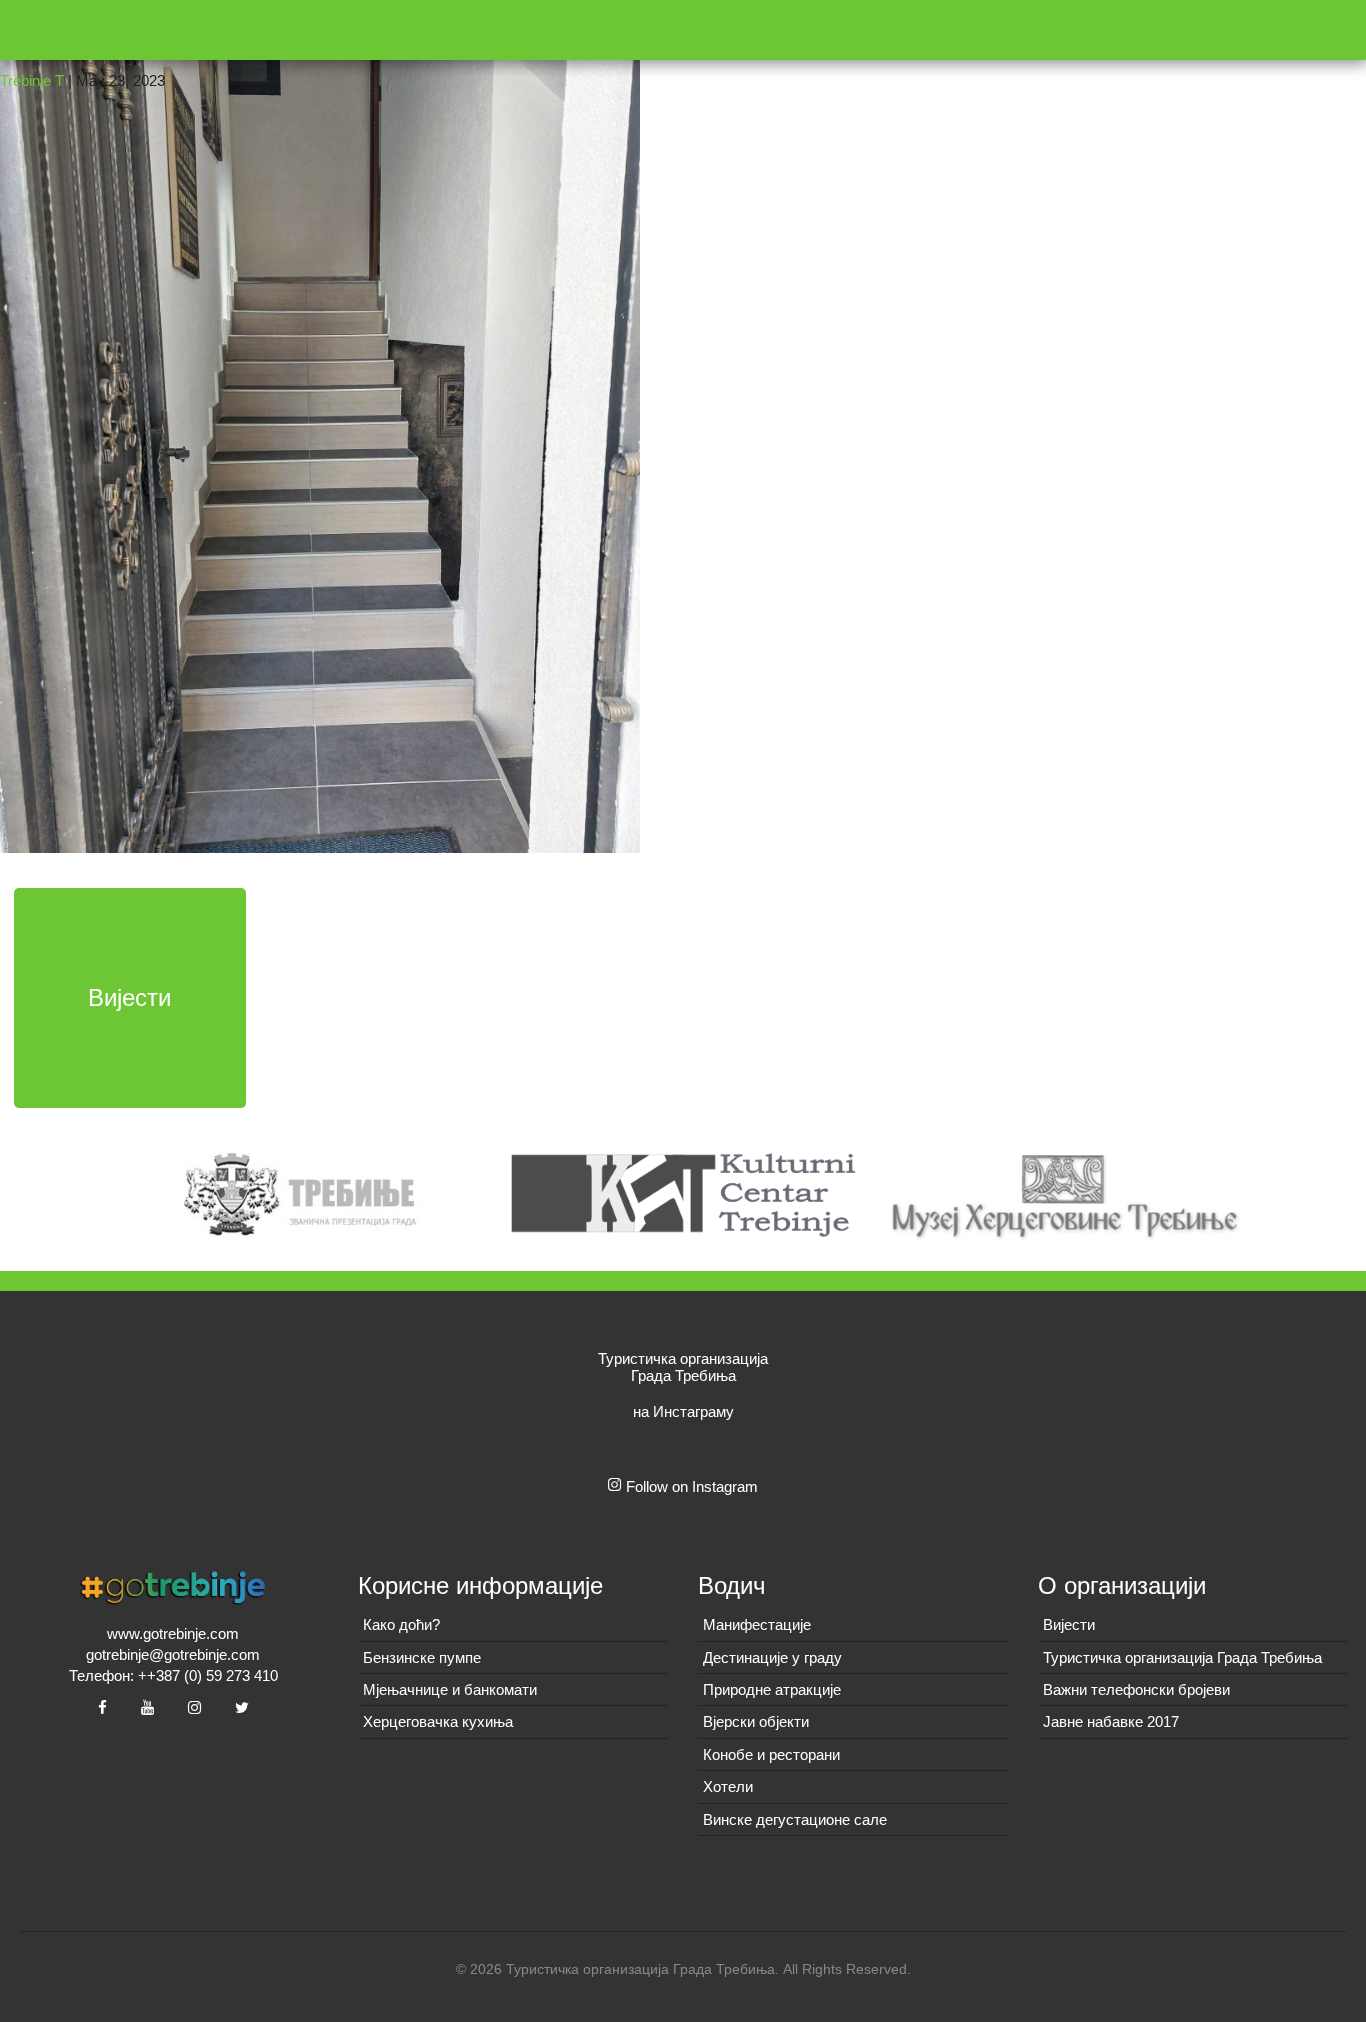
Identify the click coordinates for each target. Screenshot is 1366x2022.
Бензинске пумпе (422, 1657)
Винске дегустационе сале (795, 1819)
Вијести (129, 997)
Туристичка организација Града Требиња (1182, 1657)
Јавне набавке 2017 (1111, 1721)
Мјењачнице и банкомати (450, 1689)
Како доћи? (401, 1624)
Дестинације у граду (772, 1657)
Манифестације (757, 1624)
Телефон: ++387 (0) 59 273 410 (173, 1675)
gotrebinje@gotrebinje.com (173, 1654)
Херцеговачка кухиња (438, 1721)
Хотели (728, 1786)
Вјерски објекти (756, 1721)
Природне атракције (772, 1689)
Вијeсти (1069, 1624)
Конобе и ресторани (771, 1754)
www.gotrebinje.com (173, 1633)
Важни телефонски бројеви (1136, 1689)
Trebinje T (32, 80)
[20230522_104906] (320, 424)
